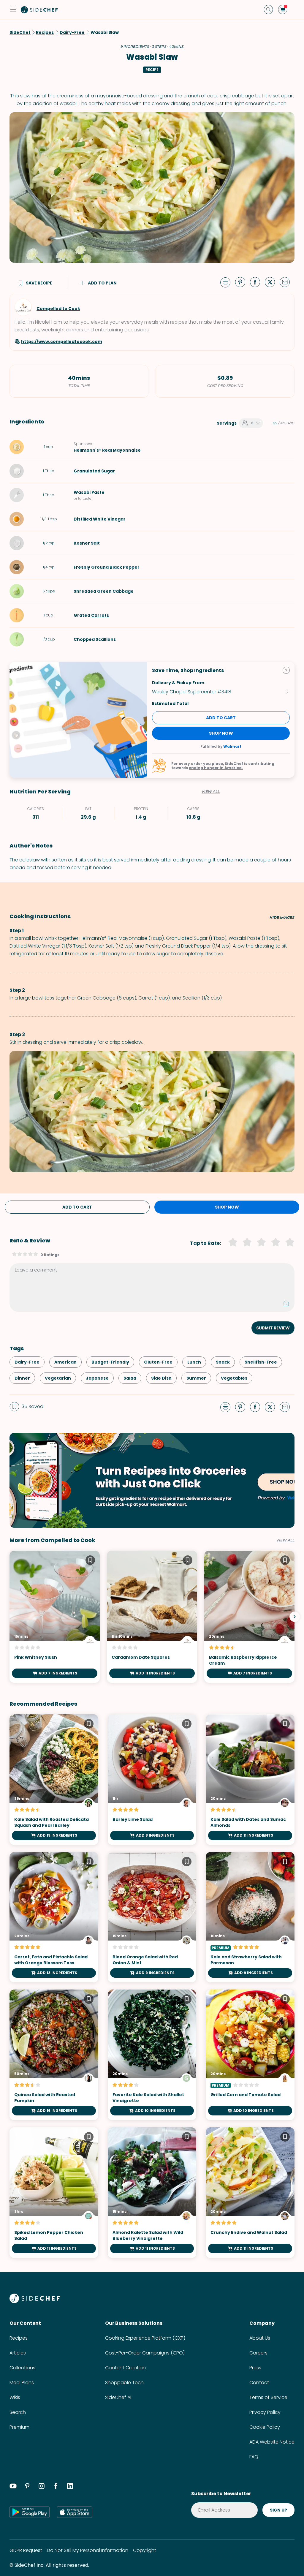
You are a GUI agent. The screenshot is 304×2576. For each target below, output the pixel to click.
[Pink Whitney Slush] (55, 1617)
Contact (259, 2383)
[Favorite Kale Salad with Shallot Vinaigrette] (152, 2055)
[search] (268, 10)
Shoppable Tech (124, 2383)
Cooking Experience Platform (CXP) (145, 2338)
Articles (18, 2353)
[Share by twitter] (272, 282)
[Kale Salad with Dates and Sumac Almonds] (250, 1780)
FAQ (254, 2457)
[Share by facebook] (257, 282)
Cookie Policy (265, 2427)
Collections (22, 2368)
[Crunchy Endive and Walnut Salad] (250, 2193)
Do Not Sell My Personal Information (88, 2550)
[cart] (283, 10)
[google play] (30, 2512)
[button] (13, 10)
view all (285, 1540)
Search (18, 2412)
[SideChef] (35, 2301)
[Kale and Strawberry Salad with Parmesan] (250, 1917)
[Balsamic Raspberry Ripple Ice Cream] (249, 1617)
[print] (227, 282)
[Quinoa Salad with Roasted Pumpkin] (54, 2055)
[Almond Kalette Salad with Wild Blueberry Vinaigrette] (152, 2193)
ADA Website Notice (272, 2442)
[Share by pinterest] (243, 282)
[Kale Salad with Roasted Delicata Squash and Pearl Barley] (54, 1780)
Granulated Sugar (94, 471)
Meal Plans (22, 2383)
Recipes (19, 2338)
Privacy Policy (265, 2412)
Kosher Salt (87, 543)
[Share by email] (287, 282)
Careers (258, 2353)
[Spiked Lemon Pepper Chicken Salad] (54, 2193)
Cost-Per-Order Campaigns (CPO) (145, 2353)
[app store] (75, 2512)
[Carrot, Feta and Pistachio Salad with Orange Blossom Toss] (54, 1917)
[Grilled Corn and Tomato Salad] (250, 2055)
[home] (39, 10)
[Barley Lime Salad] (152, 1780)
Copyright (145, 2550)
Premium (19, 2427)
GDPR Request (26, 2550)
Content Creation (125, 2368)
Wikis (15, 2397)
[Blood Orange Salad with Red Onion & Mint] (152, 1917)
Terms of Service (268, 2397)
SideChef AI (118, 2397)
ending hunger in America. (216, 768)
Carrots (100, 615)
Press (255, 2368)
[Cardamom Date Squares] (152, 1617)
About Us (260, 2338)
